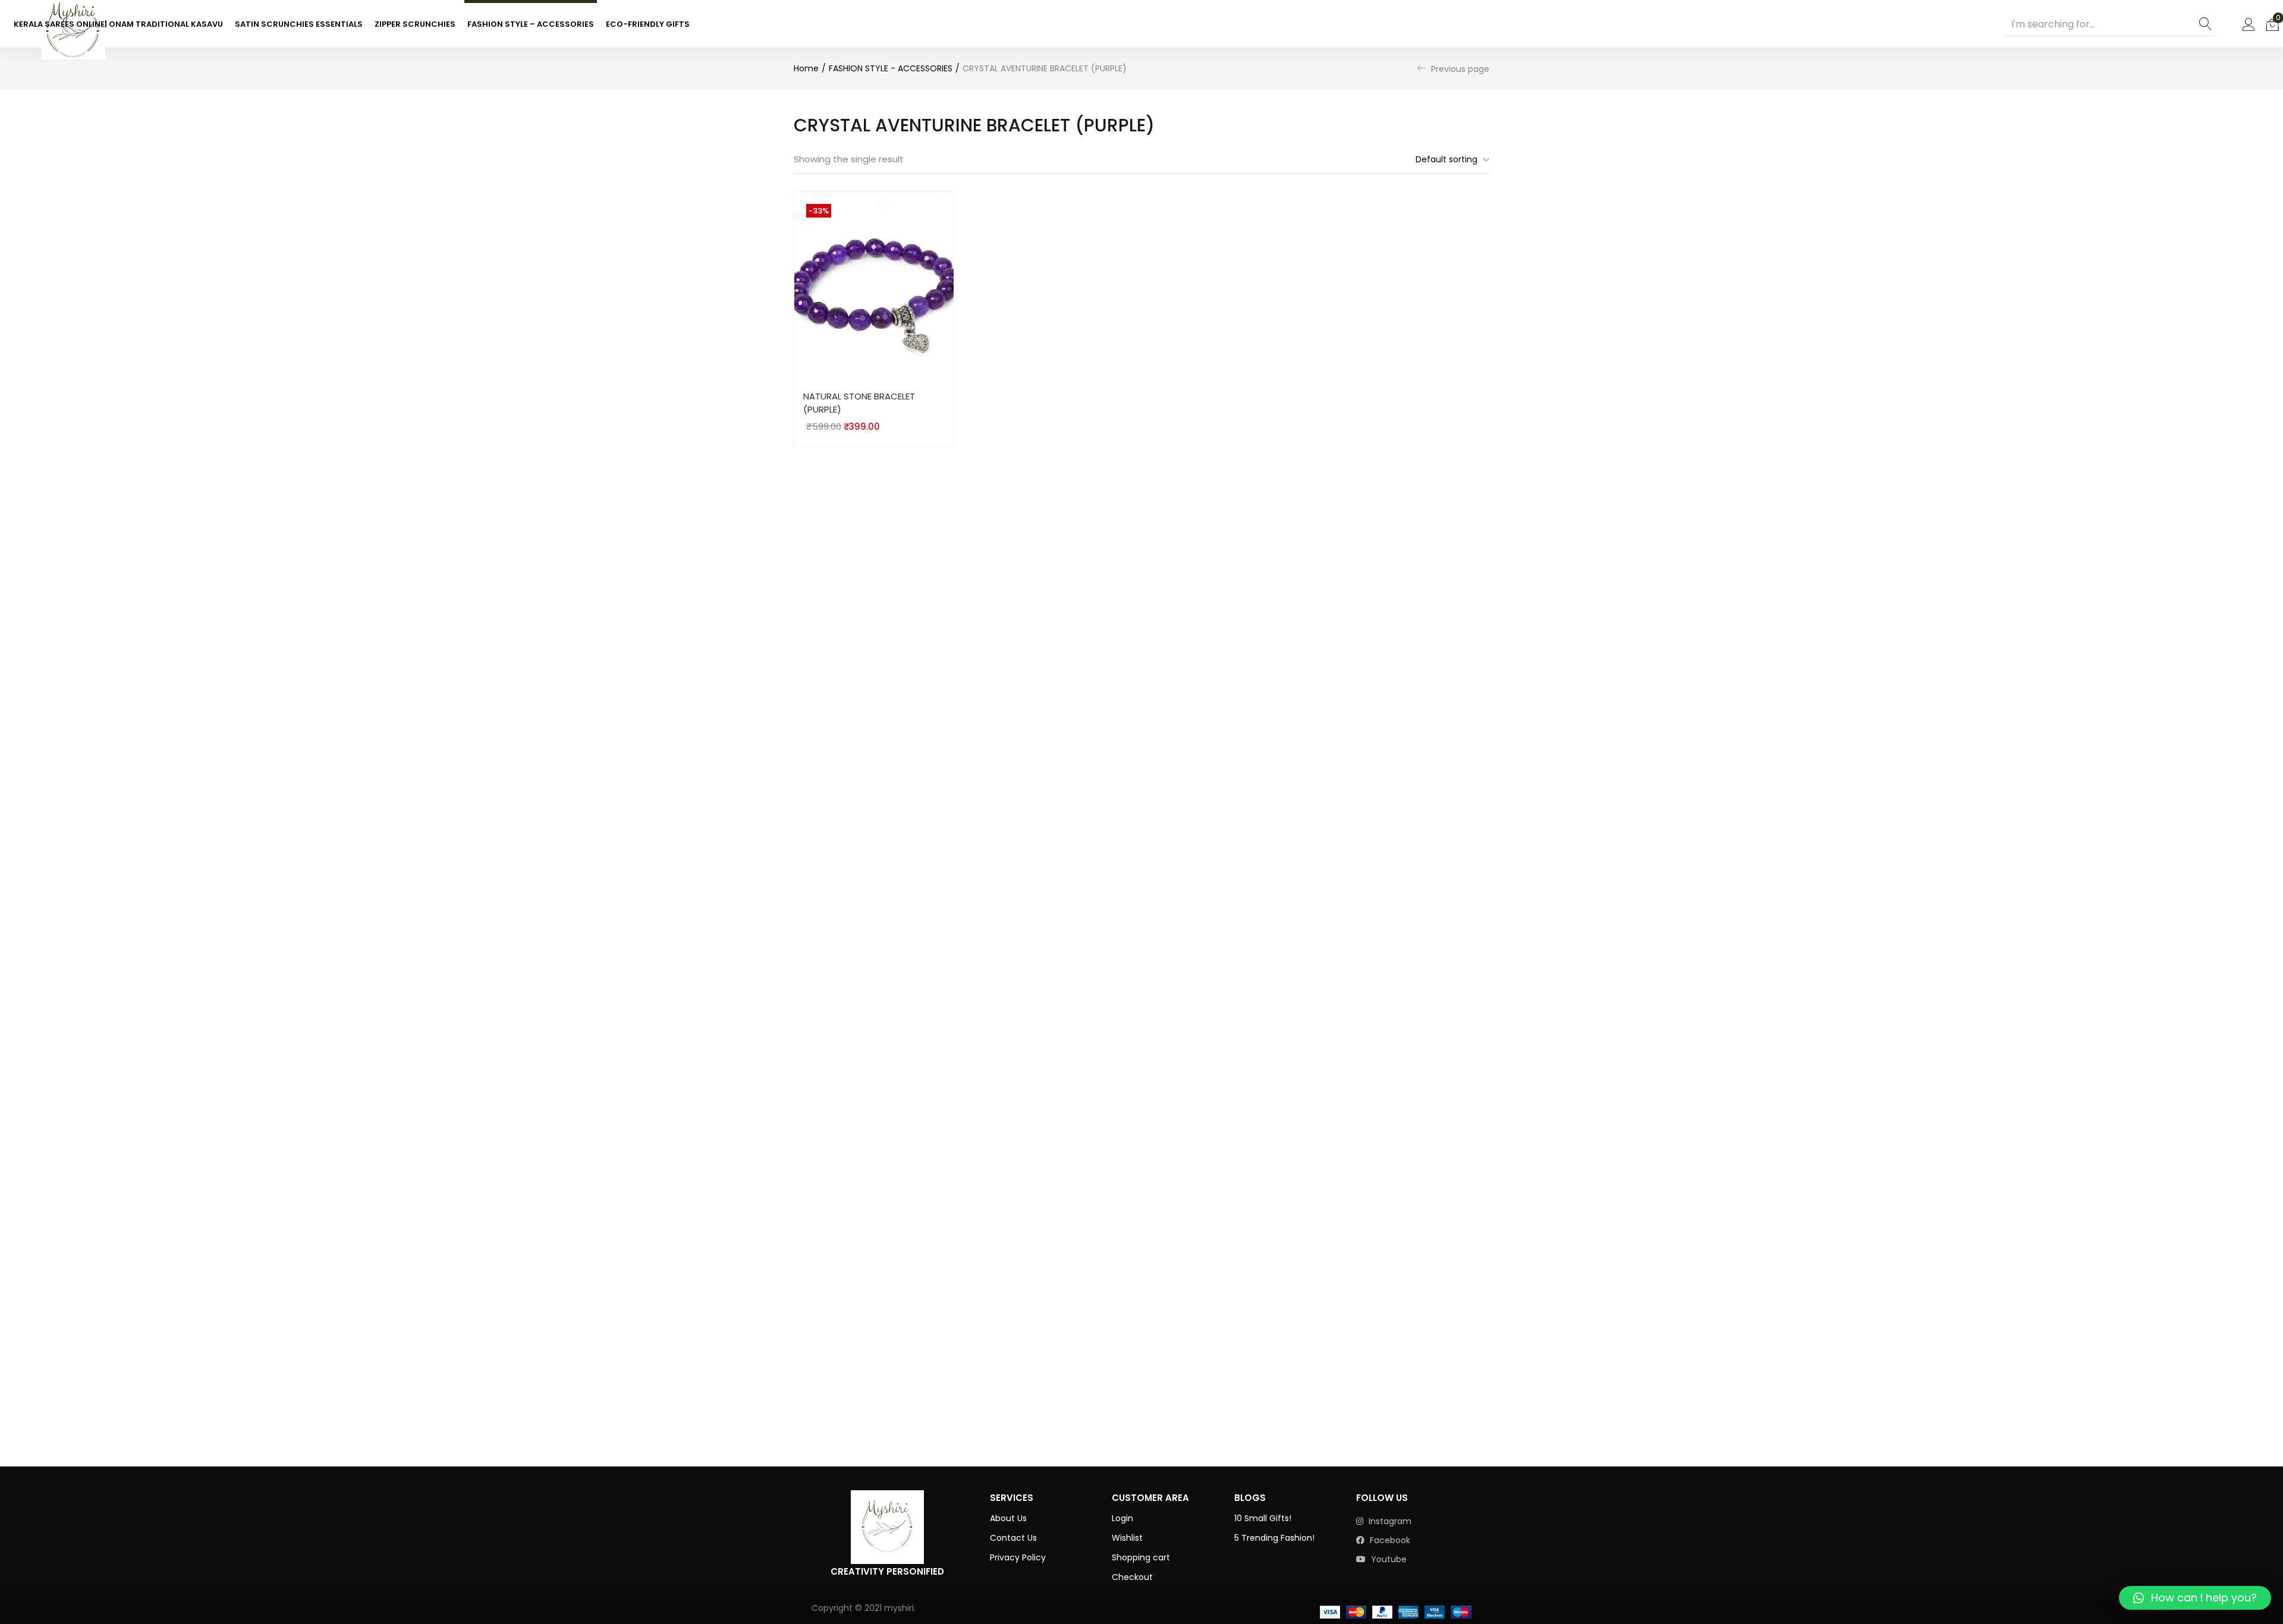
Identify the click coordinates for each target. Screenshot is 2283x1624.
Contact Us (1013, 1538)
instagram (1389, 1521)
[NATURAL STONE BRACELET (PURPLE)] (874, 286)
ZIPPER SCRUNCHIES (415, 24)
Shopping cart (1141, 1557)
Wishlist (1127, 1538)
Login (1122, 1518)
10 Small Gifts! (1263, 1518)
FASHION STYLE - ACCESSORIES (891, 68)
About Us (1008, 1518)
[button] (2272, 24)
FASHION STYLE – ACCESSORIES (531, 24)
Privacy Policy (1018, 1557)
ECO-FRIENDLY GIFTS (648, 24)
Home (806, 68)
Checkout (1132, 1577)
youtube (1388, 1559)
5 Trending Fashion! (1274, 1538)
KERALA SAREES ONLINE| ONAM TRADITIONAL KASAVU (118, 24)
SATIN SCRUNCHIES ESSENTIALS (299, 24)
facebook (1389, 1540)
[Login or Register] (2249, 24)
